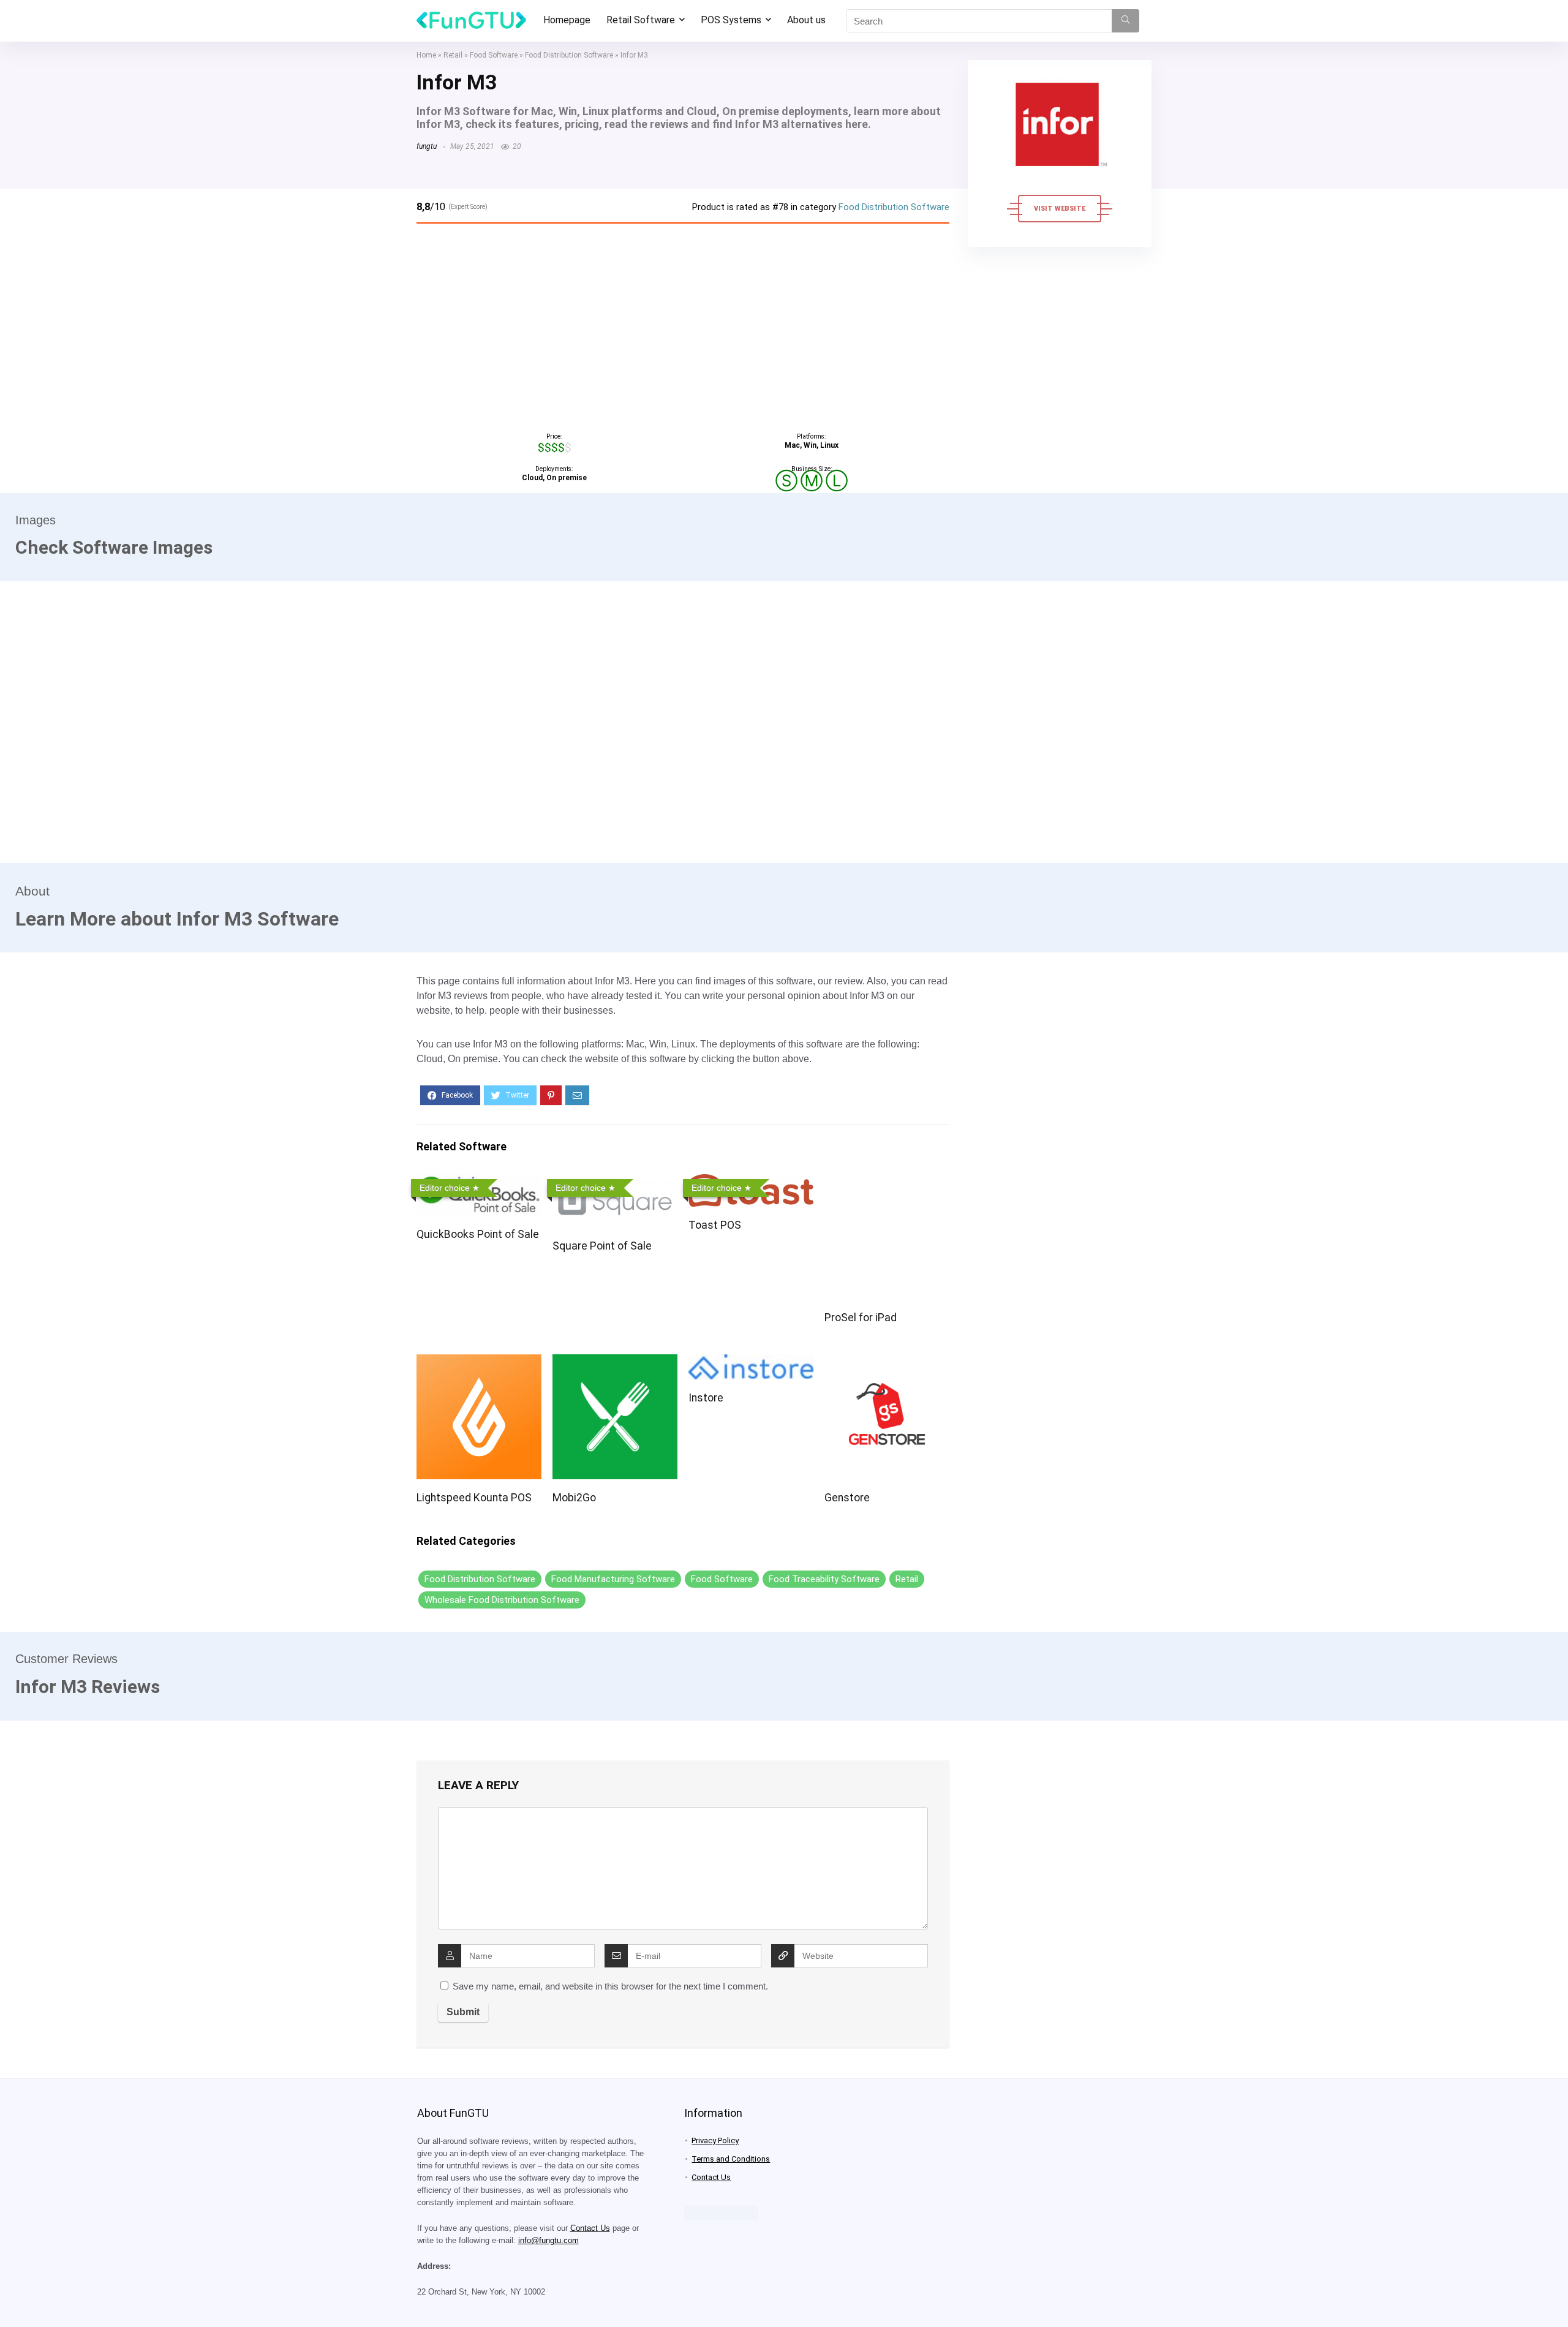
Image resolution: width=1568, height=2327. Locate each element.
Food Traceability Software (824, 1579)
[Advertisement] (683, 325)
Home (426, 55)
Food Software (494, 55)
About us (806, 20)
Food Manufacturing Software (613, 1579)
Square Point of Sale (602, 1246)
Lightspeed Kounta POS (474, 1498)
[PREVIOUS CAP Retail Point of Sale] (12, 2296)
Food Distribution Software (569, 55)
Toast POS (715, 1225)
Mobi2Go (574, 1498)
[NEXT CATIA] (1556, 2296)
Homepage (567, 20)
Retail (453, 55)
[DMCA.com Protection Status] (721, 2211)
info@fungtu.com (548, 2241)
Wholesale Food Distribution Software (502, 1600)
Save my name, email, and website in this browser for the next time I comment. (610, 1986)
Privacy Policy (715, 2140)
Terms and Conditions (731, 2159)
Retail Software (641, 20)
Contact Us (590, 2228)
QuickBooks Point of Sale (478, 1234)
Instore (706, 1398)
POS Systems (731, 20)
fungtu (427, 146)
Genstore (847, 1498)
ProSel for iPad (861, 1318)
